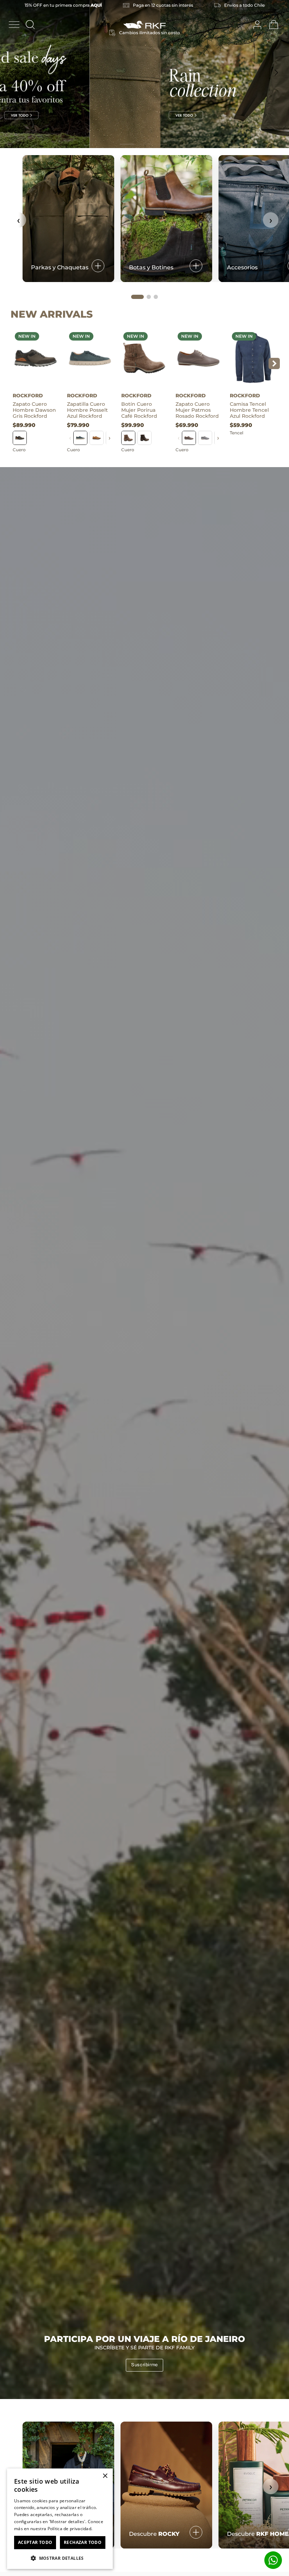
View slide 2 (144, 144)
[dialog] (60, 2519)
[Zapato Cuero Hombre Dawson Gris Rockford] (36, 358)
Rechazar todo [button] (83, 2542)
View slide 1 (127, 144)
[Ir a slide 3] (156, 297)
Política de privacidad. (70, 2529)
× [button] (105, 2476)
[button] (60, 2558)
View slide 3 (162, 144)
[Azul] (80, 438)
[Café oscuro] (144, 438)
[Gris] (20, 438)
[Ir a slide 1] (137, 297)
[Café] (97, 438)
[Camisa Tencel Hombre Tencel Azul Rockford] (253, 358)
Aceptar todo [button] (35, 2542)
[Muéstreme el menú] (14, 25)
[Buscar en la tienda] (30, 25)
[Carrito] (274, 25)
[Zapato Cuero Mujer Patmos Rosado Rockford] (198, 358)
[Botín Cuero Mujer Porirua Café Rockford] (144, 358)
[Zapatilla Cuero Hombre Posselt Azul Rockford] (90, 358)
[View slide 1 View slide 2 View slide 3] (144, 74)
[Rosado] (189, 438)
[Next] (276, 73)
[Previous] (13, 73)
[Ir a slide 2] (149, 297)
